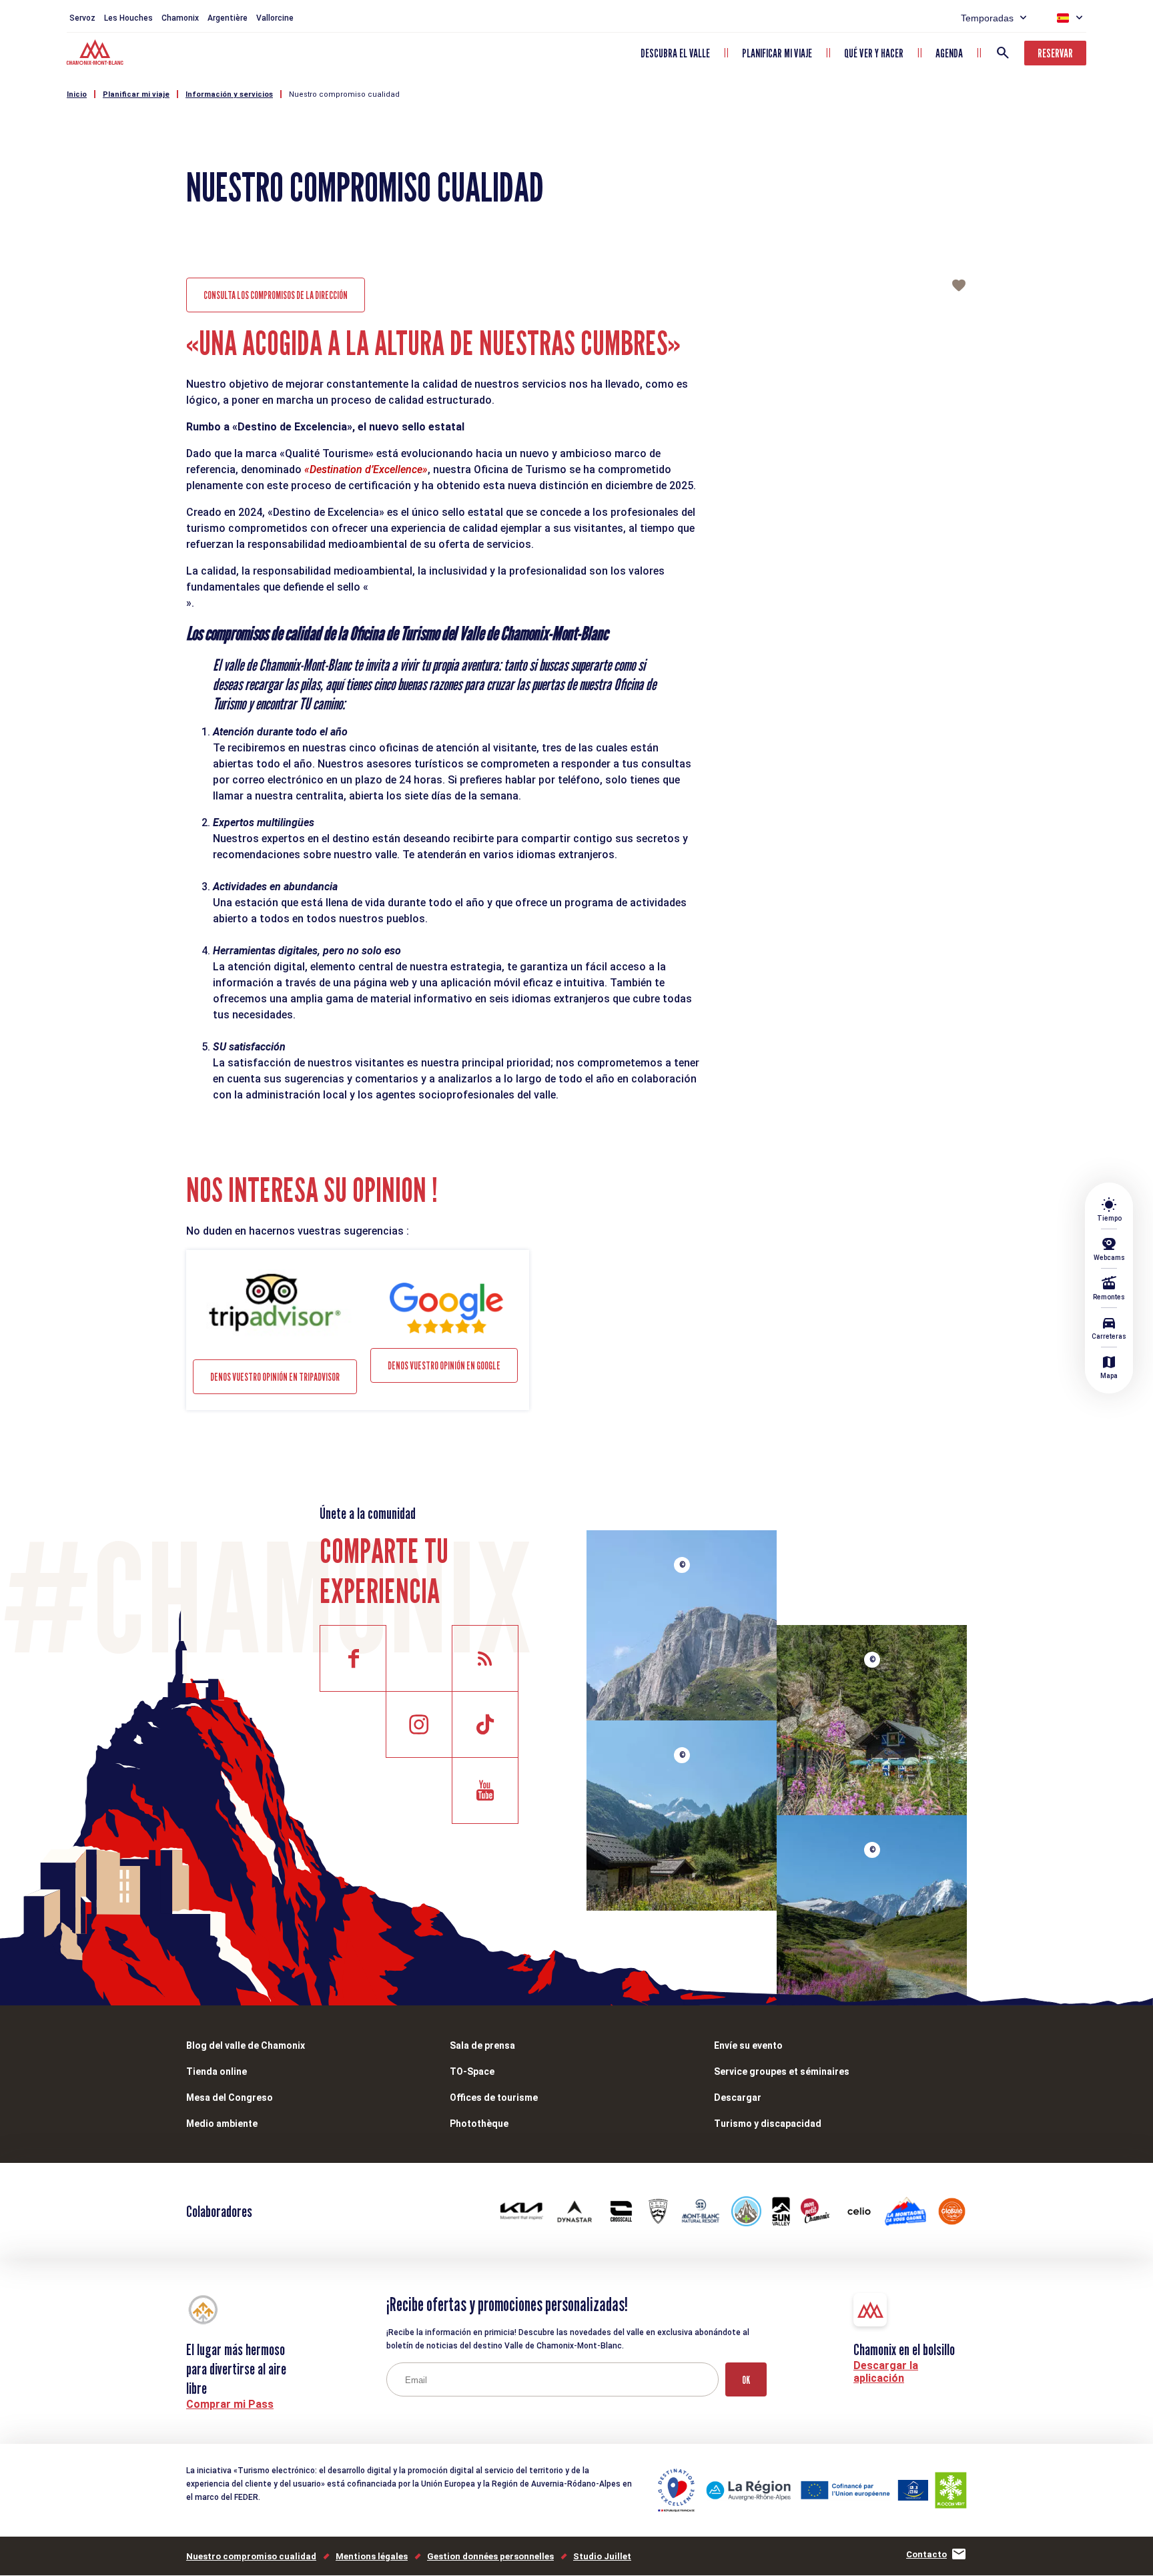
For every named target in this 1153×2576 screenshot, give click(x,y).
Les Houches (128, 18)
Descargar (738, 2098)
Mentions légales (372, 2556)
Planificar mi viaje (777, 53)
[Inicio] (96, 54)
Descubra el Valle (675, 53)
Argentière (228, 18)
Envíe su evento (748, 2045)
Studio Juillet (602, 2556)
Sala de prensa (482, 2045)
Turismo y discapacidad (768, 2124)
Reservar (1055, 53)
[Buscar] (1003, 53)
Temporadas (987, 18)
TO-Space (472, 2071)
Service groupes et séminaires (782, 2071)
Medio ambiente (222, 2124)
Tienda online (217, 2071)
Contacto (926, 2554)
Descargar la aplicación (886, 2372)
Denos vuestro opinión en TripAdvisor (275, 1377)
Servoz (82, 18)
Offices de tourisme (494, 2098)
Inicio (77, 94)
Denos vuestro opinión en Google (444, 1366)
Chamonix (180, 18)
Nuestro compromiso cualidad (344, 94)
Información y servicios (229, 94)
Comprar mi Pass (230, 2404)
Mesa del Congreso (230, 2098)
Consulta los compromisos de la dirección (276, 295)
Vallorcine (275, 18)
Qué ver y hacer (874, 53)
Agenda (949, 53)
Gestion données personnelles (490, 2556)
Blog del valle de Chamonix (246, 2045)
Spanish (1063, 18)
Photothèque (479, 2124)
